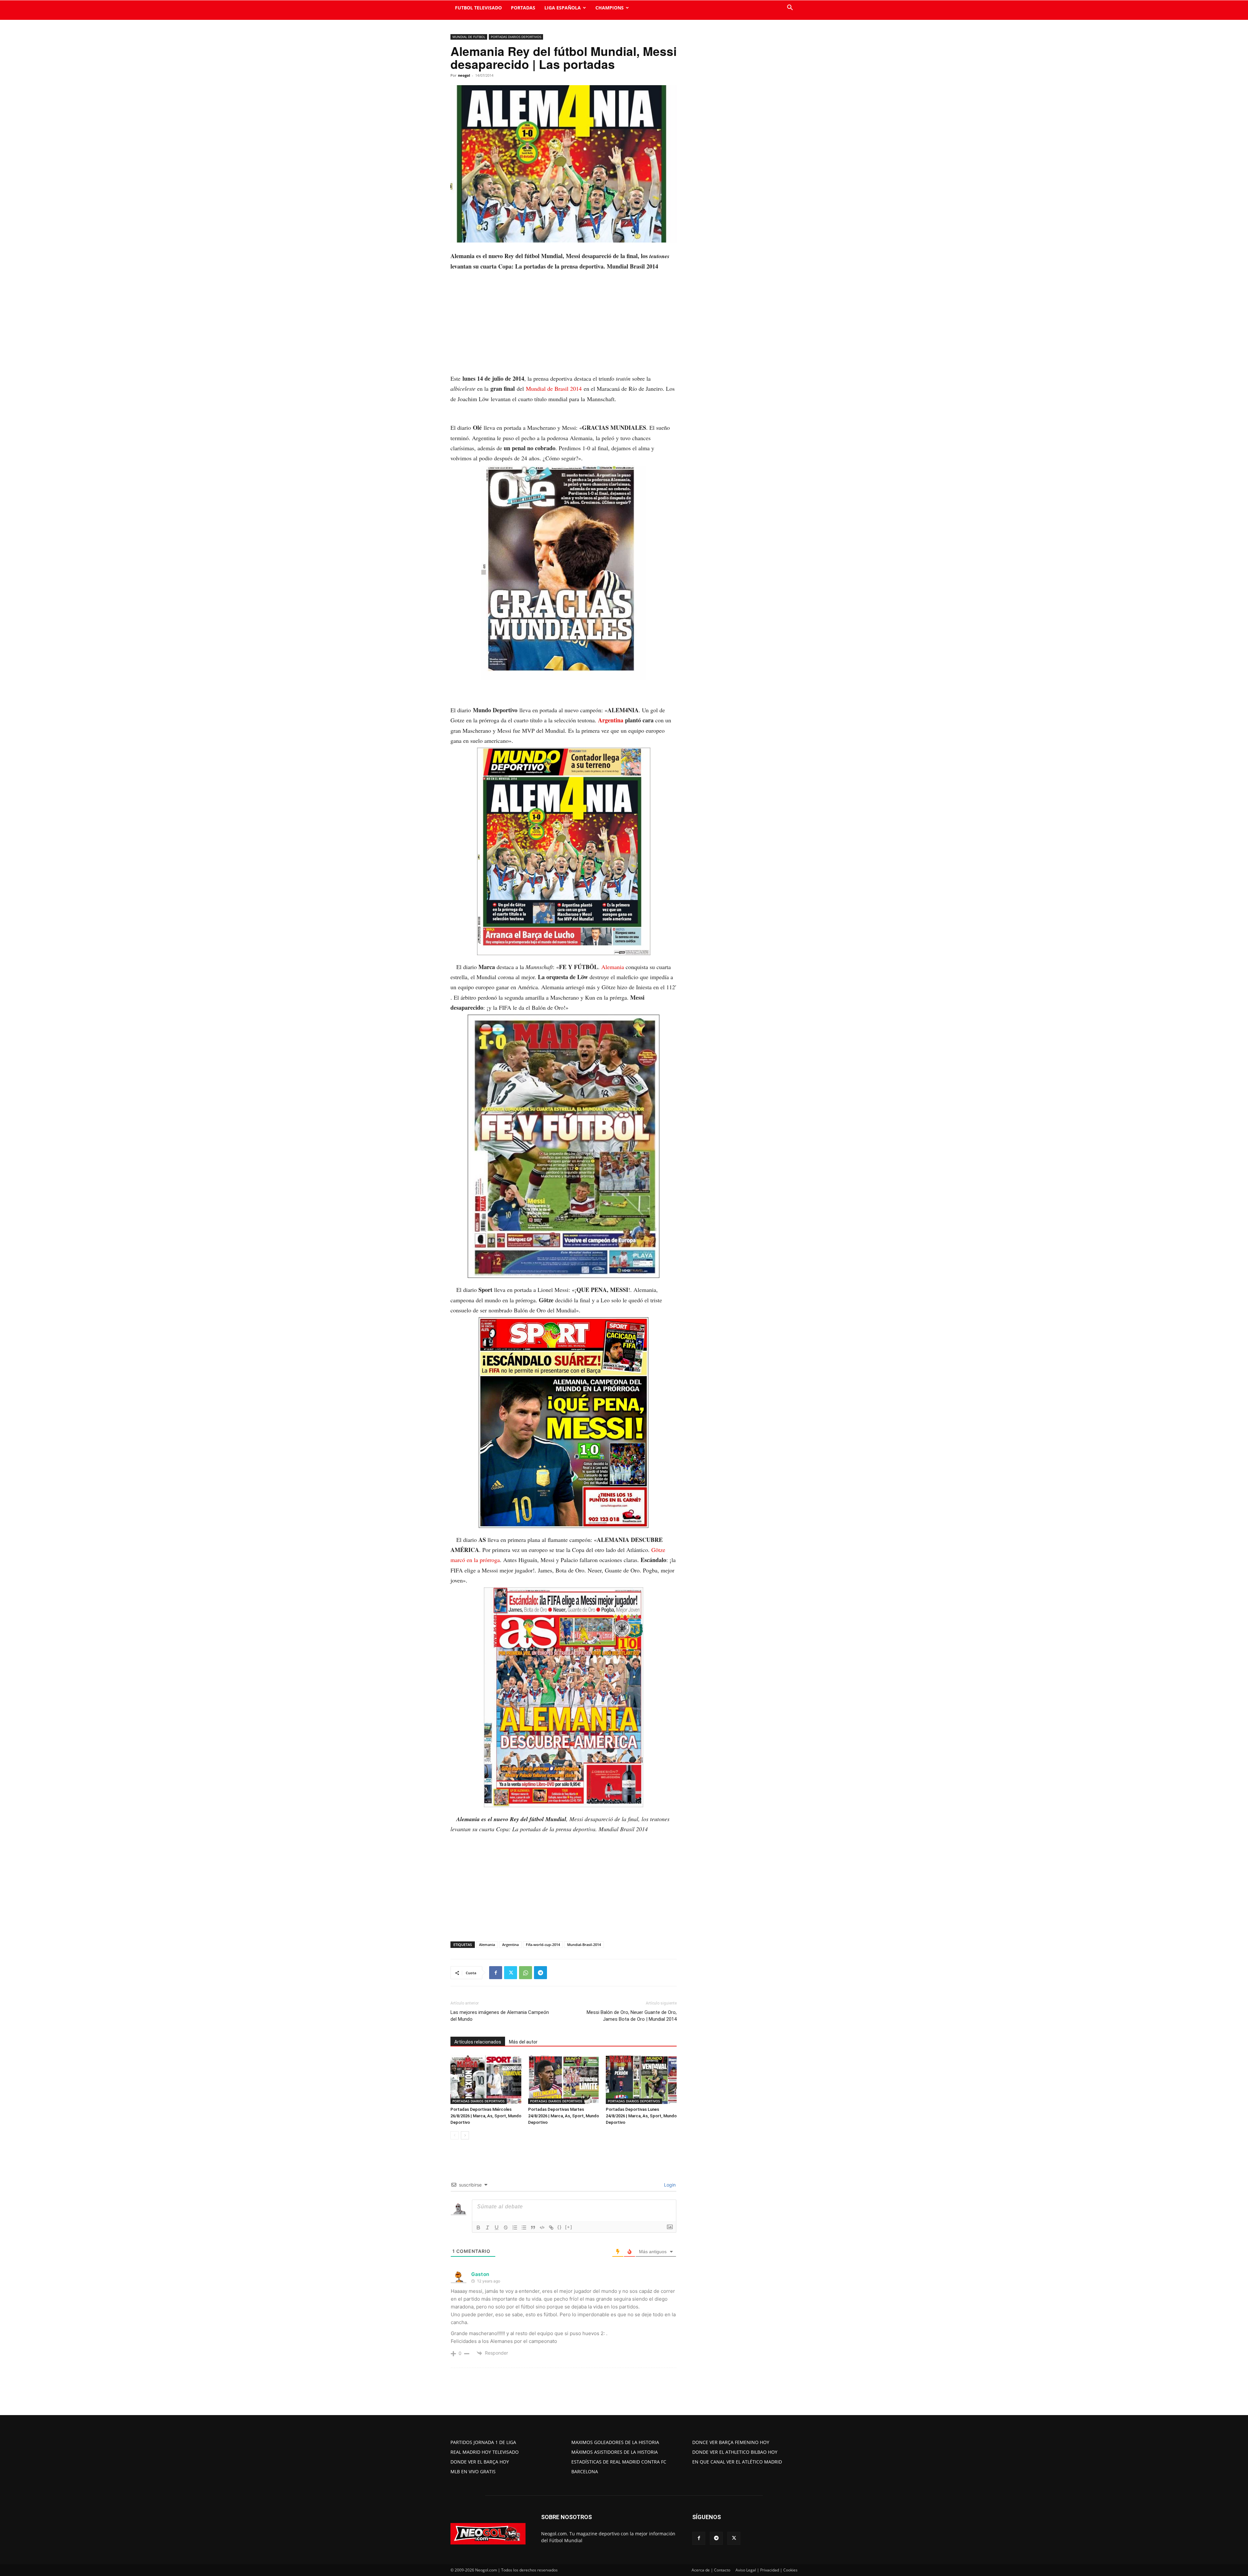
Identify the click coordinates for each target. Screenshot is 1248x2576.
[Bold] (478, 2228)
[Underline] (497, 2228)
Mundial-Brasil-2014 (584, 1945)
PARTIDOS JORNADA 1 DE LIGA (483, 2442)
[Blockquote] (533, 2228)
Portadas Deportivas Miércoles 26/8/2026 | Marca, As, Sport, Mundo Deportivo (486, 2116)
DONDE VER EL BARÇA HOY (480, 2462)
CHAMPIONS (610, 8)
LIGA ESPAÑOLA (563, 8)
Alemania (613, 967)
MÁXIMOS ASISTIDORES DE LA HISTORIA (615, 2452)
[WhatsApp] (526, 1973)
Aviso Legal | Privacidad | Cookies (767, 2570)
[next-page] (465, 2135)
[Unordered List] (524, 2228)
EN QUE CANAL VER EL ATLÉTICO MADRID (737, 2462)
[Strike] (506, 2228)
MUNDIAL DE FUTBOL (469, 37)
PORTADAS (523, 8)
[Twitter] (511, 1973)
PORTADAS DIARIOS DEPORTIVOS (516, 37)
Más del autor (523, 2042)
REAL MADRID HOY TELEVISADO (485, 2452)
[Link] (551, 2228)
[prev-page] (455, 2135)
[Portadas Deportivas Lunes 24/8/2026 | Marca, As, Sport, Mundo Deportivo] (641, 2080)
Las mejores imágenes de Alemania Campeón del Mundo (500, 2016)
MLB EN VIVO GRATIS (473, 2471)
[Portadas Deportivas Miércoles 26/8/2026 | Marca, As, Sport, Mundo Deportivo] (486, 2080)
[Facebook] (496, 1973)
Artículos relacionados (478, 2042)
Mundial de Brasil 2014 (554, 388)
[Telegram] (540, 1973)
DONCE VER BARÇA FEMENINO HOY (731, 2442)
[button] (790, 8)
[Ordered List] (515, 2228)
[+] (569, 2227)
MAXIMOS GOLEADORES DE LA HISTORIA (615, 2442)
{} (560, 2227)
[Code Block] (542, 2228)
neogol (464, 75)
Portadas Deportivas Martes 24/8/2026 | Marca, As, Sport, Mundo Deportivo (564, 2116)
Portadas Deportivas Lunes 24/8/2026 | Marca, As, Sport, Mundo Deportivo (641, 2116)
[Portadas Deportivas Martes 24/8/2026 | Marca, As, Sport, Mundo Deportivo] (564, 2080)
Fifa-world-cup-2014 (543, 1945)
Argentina (611, 720)
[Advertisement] (564, 325)
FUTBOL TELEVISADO (478, 8)
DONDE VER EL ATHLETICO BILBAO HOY (735, 2452)
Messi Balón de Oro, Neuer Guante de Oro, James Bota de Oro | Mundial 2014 (632, 2016)
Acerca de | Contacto (711, 2570)
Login (669, 2185)
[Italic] (487, 2228)
